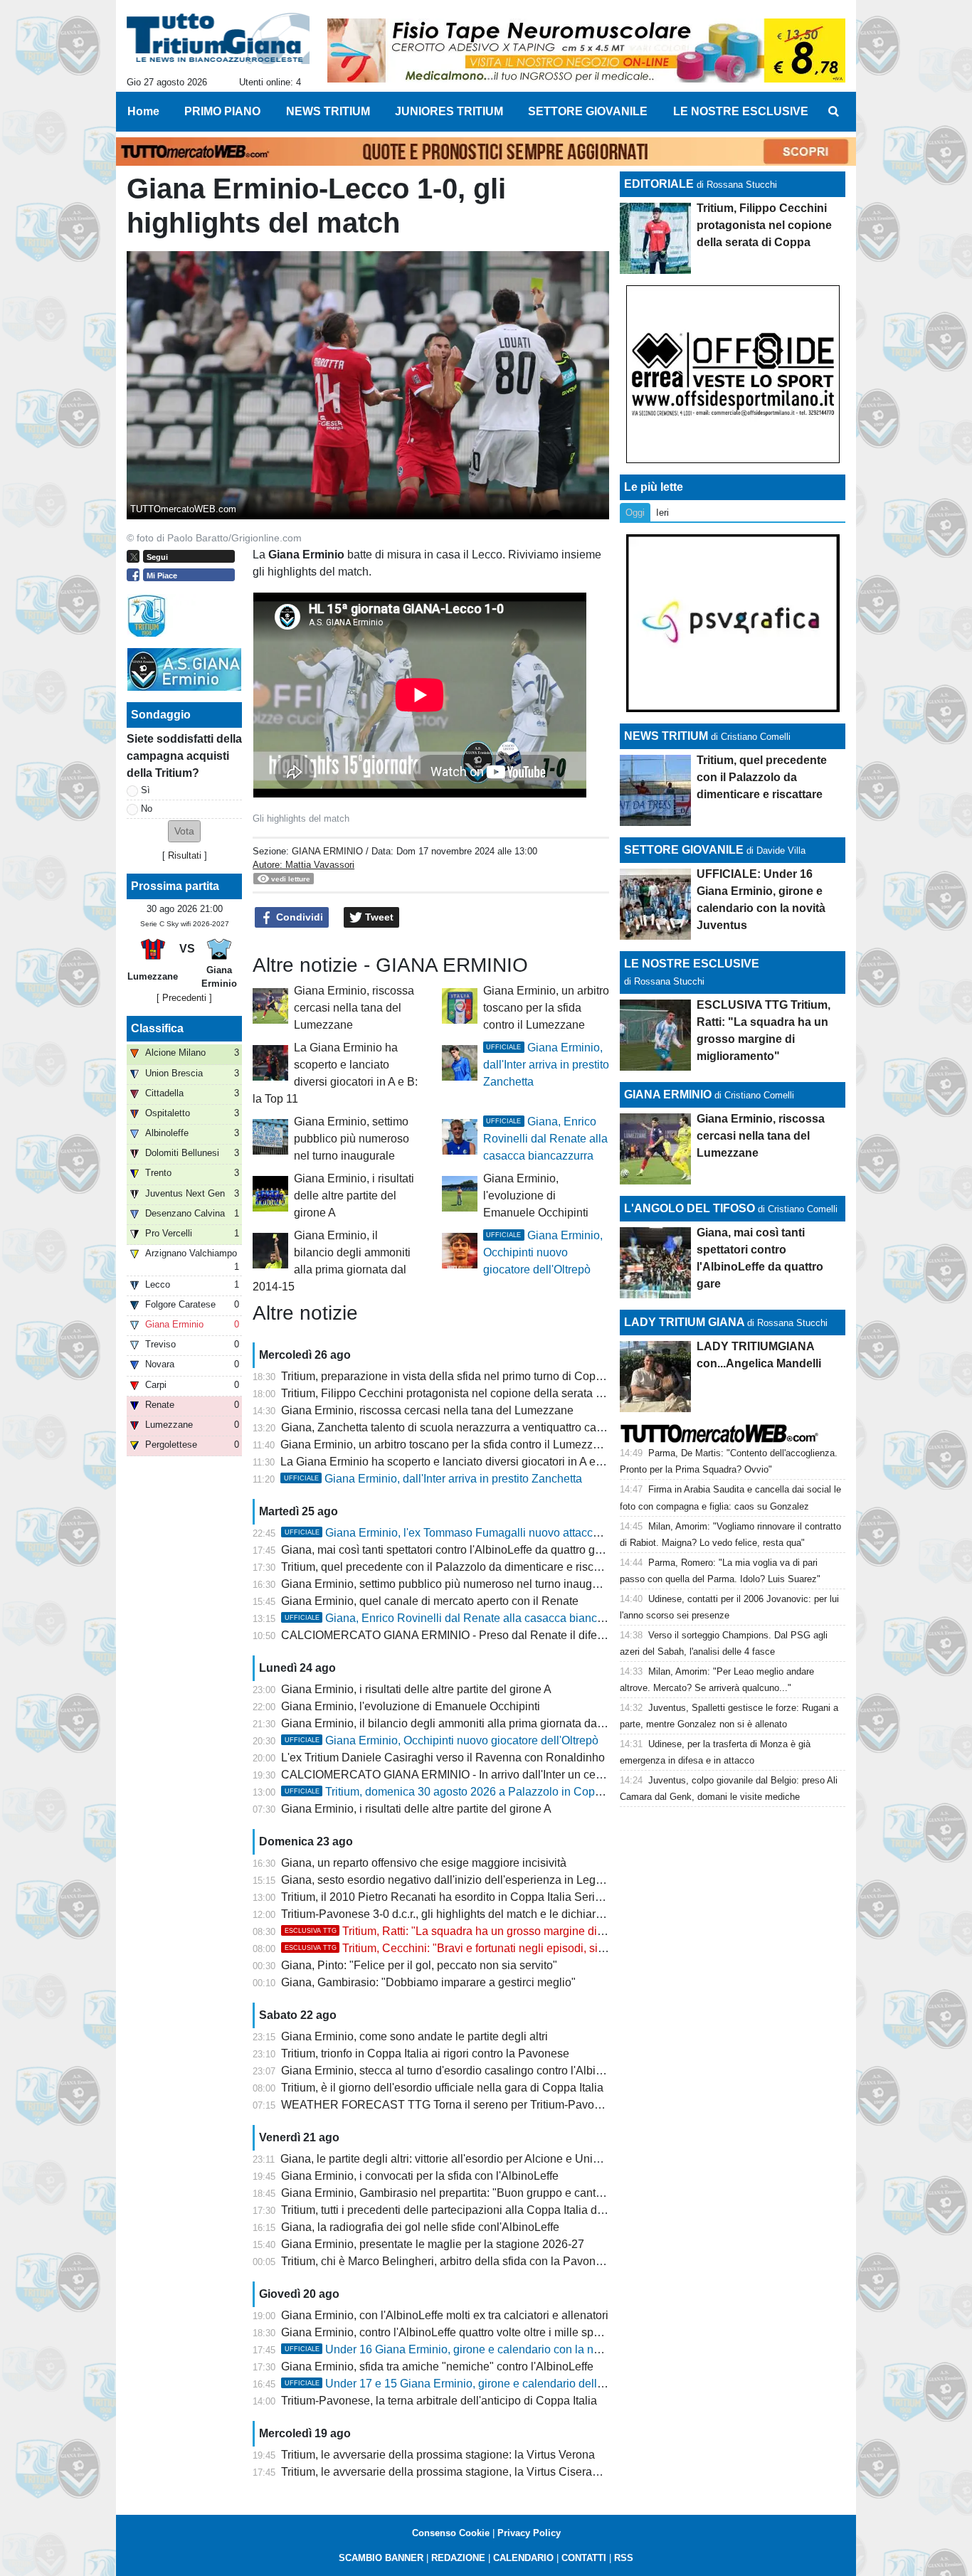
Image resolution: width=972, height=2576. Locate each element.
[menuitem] (833, 112)
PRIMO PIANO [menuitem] (222, 111)
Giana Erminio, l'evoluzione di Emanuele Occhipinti (536, 1196)
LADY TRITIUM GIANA (684, 1322)
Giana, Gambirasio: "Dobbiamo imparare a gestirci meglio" (428, 1982)
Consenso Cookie (451, 2533)
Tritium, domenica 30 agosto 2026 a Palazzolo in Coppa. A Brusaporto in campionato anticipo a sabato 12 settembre (597, 1792)
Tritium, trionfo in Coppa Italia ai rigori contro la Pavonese (425, 2053)
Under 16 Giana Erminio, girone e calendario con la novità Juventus (475, 2349)
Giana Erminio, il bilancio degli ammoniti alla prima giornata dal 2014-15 (463, 1723)
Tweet (378, 917)
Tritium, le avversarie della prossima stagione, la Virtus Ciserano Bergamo (467, 2472)
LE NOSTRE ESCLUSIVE (692, 964)
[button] (184, 831)
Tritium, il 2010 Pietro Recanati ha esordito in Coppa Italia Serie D (447, 1897)
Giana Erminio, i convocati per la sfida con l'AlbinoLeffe (420, 2176)
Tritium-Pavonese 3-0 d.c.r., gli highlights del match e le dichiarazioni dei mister (480, 1914)
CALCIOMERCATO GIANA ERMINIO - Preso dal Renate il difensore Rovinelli (477, 1635)
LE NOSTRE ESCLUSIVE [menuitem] (741, 111)
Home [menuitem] (143, 111)
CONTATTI (584, 2558)
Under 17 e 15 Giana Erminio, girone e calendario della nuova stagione (484, 2384)
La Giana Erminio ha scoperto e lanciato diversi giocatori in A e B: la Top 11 (469, 1462)
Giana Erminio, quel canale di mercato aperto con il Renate (430, 1601)
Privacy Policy (529, 2533)
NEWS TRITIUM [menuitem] (328, 111)
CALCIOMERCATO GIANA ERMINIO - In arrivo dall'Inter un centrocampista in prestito (497, 1775)
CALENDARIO (523, 2558)
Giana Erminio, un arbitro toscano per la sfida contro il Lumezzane (546, 1008)
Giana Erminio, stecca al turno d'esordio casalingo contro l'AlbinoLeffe (457, 2071)
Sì (146, 790)
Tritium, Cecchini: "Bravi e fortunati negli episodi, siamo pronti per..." (484, 1948)
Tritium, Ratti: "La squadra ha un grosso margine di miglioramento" (480, 1931)
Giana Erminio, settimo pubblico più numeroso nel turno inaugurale (352, 1139)
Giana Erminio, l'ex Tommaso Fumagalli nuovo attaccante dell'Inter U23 (485, 1533)
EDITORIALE (659, 184)
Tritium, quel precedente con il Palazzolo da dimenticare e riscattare (451, 1567)
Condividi (298, 917)
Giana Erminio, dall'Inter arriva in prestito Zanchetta (546, 1065)
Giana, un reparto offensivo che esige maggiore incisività (424, 1863)
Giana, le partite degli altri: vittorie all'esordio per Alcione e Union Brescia (464, 2159)
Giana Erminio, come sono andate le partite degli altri (414, 2036)
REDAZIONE (458, 2558)
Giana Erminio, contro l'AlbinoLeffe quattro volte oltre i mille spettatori (454, 2332)
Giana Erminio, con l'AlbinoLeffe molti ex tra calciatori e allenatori (445, 2315)
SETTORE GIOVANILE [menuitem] (588, 111)
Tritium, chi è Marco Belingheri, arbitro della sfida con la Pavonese (448, 2261)
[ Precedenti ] (184, 998)
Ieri (662, 513)
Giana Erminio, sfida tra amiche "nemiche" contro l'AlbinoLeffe (437, 2366)
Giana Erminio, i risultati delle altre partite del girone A (354, 1196)
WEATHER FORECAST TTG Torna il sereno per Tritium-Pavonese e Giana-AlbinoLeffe (502, 2105)
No (147, 809)
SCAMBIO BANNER (381, 2558)
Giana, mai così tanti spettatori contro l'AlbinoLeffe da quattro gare (446, 1550)
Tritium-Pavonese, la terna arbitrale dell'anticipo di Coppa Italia (439, 2401)
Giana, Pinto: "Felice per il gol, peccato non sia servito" (419, 1965)
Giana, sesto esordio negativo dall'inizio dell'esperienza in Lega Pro (452, 1880)
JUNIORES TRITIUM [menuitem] (449, 111)
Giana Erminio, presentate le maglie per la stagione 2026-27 (433, 2244)
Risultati (185, 855)
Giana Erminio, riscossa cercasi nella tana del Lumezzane (354, 1008)
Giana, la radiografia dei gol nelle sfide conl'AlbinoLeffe (420, 2227)
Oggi (635, 513)
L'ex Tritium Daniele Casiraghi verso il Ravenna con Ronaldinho (443, 1758)
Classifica (157, 1028)
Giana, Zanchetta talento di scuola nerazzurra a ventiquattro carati (447, 1427)
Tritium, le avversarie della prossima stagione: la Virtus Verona (438, 2455)
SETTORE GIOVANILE (684, 850)
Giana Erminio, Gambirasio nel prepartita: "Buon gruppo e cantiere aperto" (467, 2193)
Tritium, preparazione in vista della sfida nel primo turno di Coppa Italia (458, 1376)
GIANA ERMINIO (327, 851)
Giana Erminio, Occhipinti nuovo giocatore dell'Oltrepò (543, 1252)
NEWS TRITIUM (666, 736)
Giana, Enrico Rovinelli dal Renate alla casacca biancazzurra (545, 1139)
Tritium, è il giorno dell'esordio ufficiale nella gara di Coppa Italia (442, 2088)
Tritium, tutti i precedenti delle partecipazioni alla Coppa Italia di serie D (460, 2210)
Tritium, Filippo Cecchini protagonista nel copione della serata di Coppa (461, 1393)
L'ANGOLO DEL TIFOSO (690, 1208)
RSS (624, 2558)
